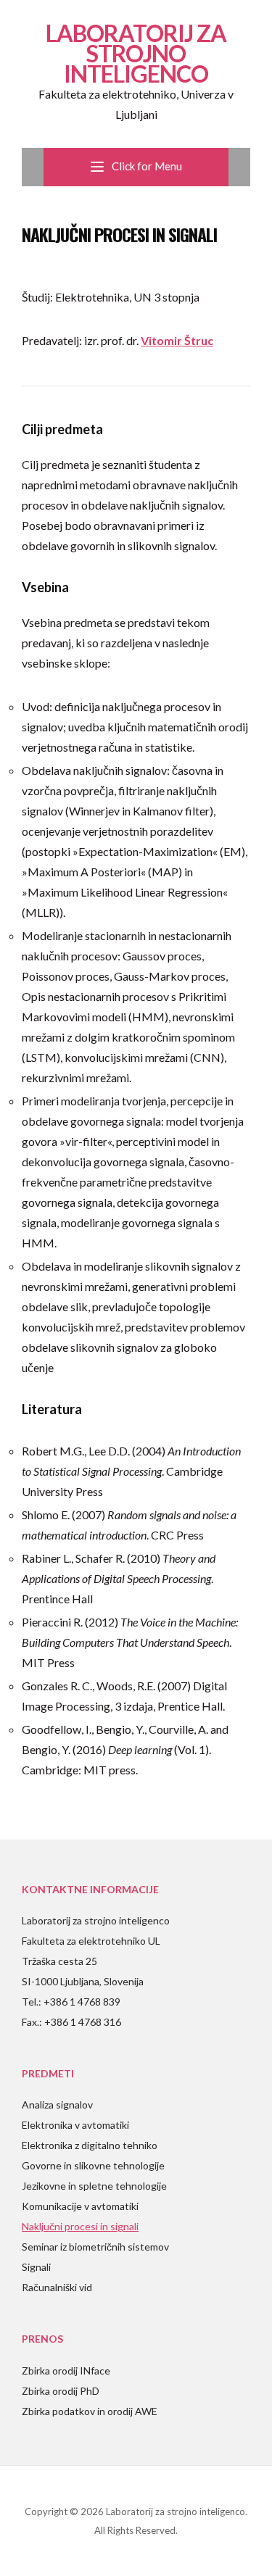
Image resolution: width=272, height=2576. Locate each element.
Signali (36, 2267)
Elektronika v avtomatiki (75, 2125)
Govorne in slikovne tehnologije (93, 2165)
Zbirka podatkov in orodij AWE (90, 2411)
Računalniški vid (57, 2287)
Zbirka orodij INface (66, 2371)
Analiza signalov (57, 2105)
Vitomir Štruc (177, 340)
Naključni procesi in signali (80, 2226)
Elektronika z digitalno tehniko (90, 2145)
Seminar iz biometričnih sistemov (95, 2247)
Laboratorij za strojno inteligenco (136, 53)
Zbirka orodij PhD (61, 2391)
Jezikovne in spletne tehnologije (94, 2186)
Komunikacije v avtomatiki (80, 2206)
